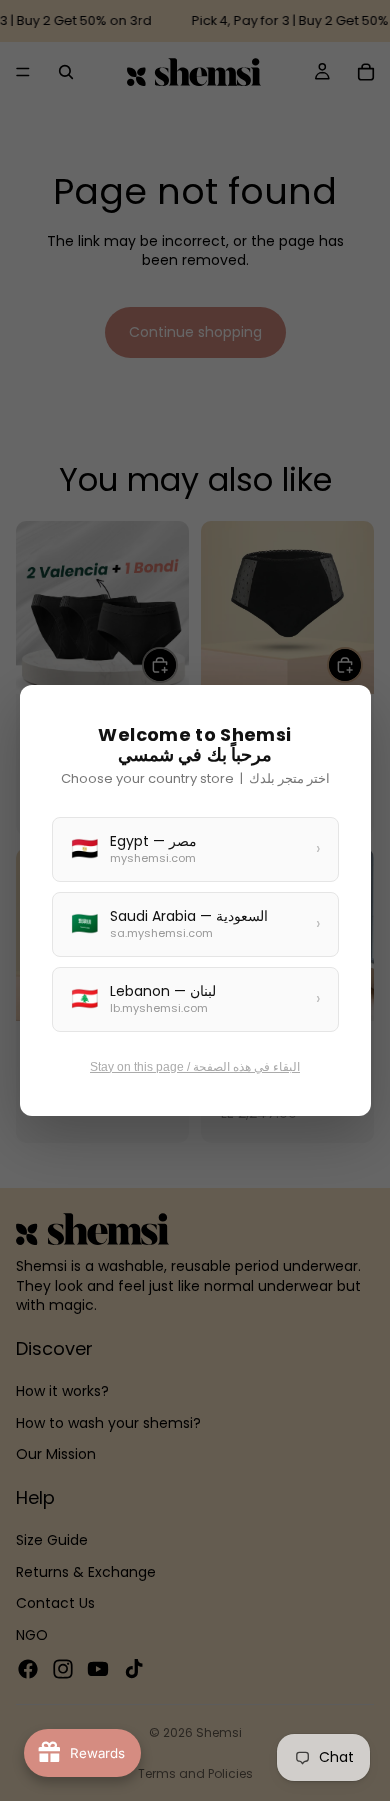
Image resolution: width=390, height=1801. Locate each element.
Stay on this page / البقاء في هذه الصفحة (195, 1067)
